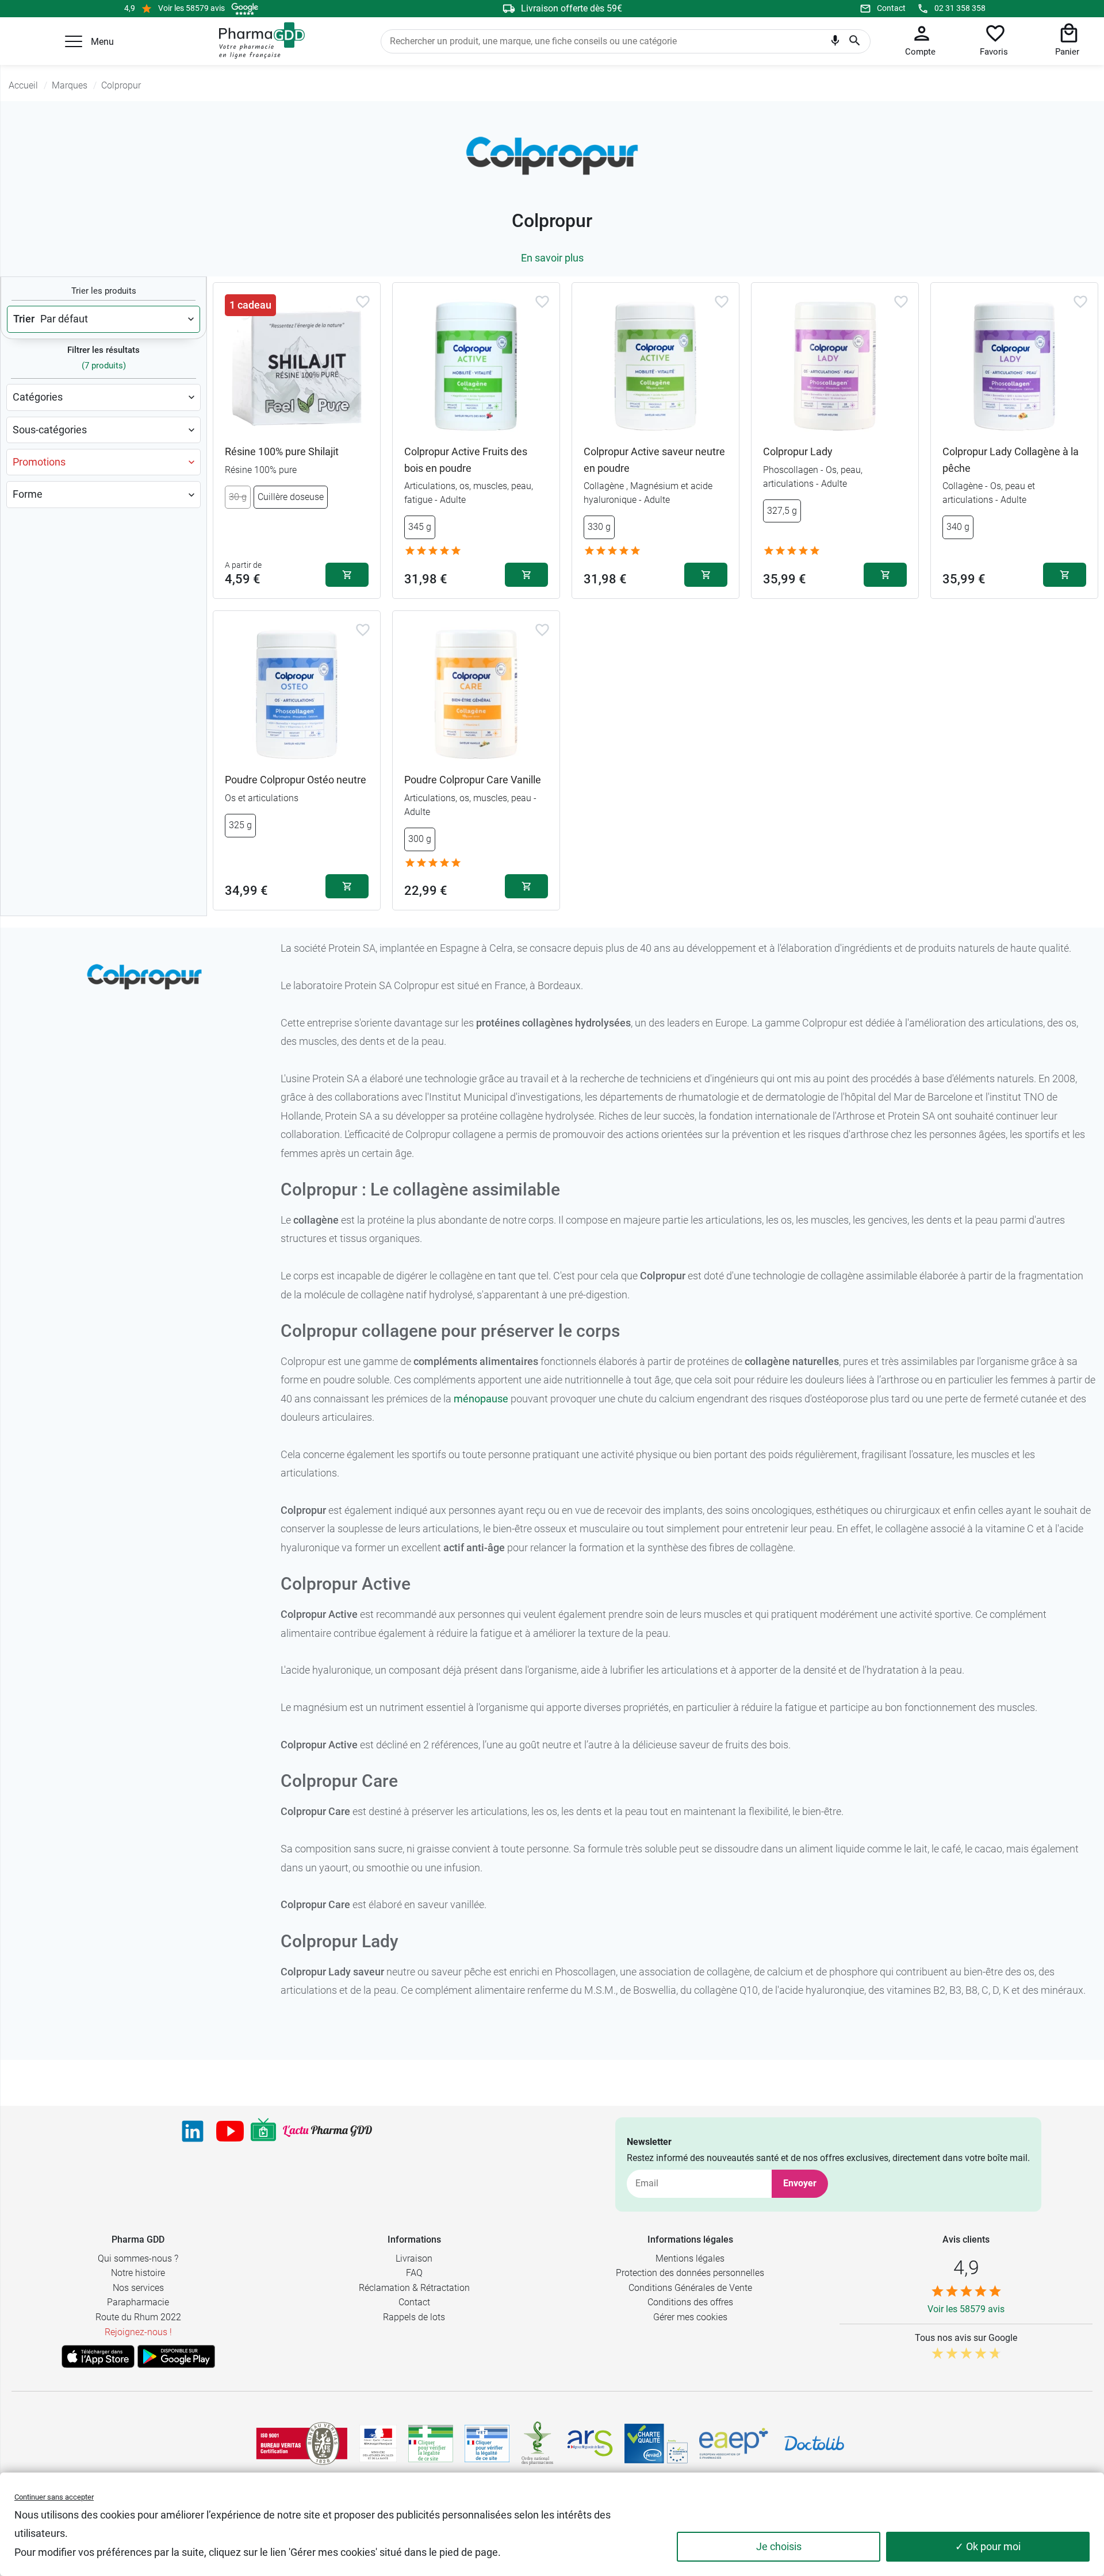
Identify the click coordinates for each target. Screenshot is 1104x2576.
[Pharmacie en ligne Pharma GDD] (258, 41)
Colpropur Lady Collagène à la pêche (1011, 460)
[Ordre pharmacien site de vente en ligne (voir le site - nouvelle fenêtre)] (431, 2443)
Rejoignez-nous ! (138, 2332)
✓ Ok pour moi (988, 2546)
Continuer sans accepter (54, 2497)
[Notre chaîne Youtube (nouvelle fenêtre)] (230, 2131)
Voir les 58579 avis (191, 8)
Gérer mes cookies (690, 2317)
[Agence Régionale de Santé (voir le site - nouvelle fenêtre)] (590, 2443)
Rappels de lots (414, 2317)
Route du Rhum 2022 (138, 2317)
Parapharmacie (138, 2302)
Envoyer (800, 2183)
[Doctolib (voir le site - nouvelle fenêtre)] (814, 2443)
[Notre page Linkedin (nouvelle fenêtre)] (193, 2131)
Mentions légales (690, 2258)
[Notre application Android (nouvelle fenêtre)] (176, 2356)
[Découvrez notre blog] (327, 2131)
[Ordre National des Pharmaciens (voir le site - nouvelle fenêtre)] (538, 2443)
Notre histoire (138, 2273)
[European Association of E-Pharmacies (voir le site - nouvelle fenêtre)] (734, 2443)
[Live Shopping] (263, 2131)
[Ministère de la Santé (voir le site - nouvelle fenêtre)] (378, 2444)
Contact (891, 8)
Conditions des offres (690, 2302)
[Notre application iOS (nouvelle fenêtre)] (98, 2356)
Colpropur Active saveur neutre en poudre (654, 460)
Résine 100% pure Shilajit (282, 451)
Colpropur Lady (798, 451)
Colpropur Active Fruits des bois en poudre (466, 460)
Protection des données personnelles (690, 2273)
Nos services (138, 2288)
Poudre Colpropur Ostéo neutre (296, 780)
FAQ (414, 2273)
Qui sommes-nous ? (138, 2258)
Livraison (414, 2258)
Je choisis (779, 2546)
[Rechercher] (855, 41)
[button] (74, 41)
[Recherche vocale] (835, 43)
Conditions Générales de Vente (690, 2288)
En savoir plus (552, 258)
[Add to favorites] (363, 302)
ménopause (481, 1399)
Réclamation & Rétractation (414, 2288)
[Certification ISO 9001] (302, 2443)
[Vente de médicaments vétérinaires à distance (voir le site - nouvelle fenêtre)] (487, 2444)
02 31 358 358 (960, 8)
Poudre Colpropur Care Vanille (473, 780)
